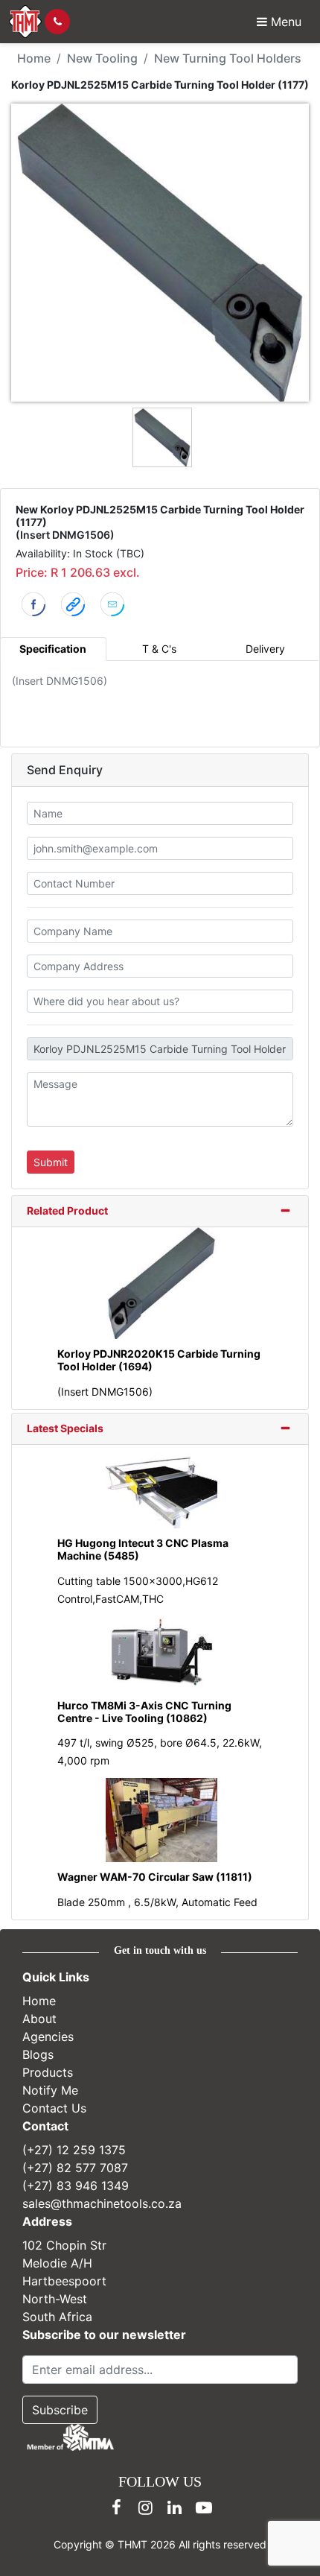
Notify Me (50, 2090)
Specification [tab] (53, 649)
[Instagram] (146, 2507)
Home (34, 58)
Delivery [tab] (265, 649)
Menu (284, 22)
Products (48, 2072)
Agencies (48, 2037)
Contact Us (54, 2108)
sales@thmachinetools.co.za (102, 2203)
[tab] (160, 1212)
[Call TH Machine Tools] (57, 22)
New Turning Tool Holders (228, 58)
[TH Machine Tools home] (25, 22)
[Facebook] (117, 2507)
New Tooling (102, 58)
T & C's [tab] (159, 649)
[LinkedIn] (175, 2507)
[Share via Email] (112, 603)
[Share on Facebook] (33, 603)
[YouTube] (204, 2507)
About (39, 2019)
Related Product (67, 1211)
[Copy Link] (73, 603)
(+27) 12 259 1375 (74, 2150)
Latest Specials (65, 1428)
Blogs (38, 2054)
